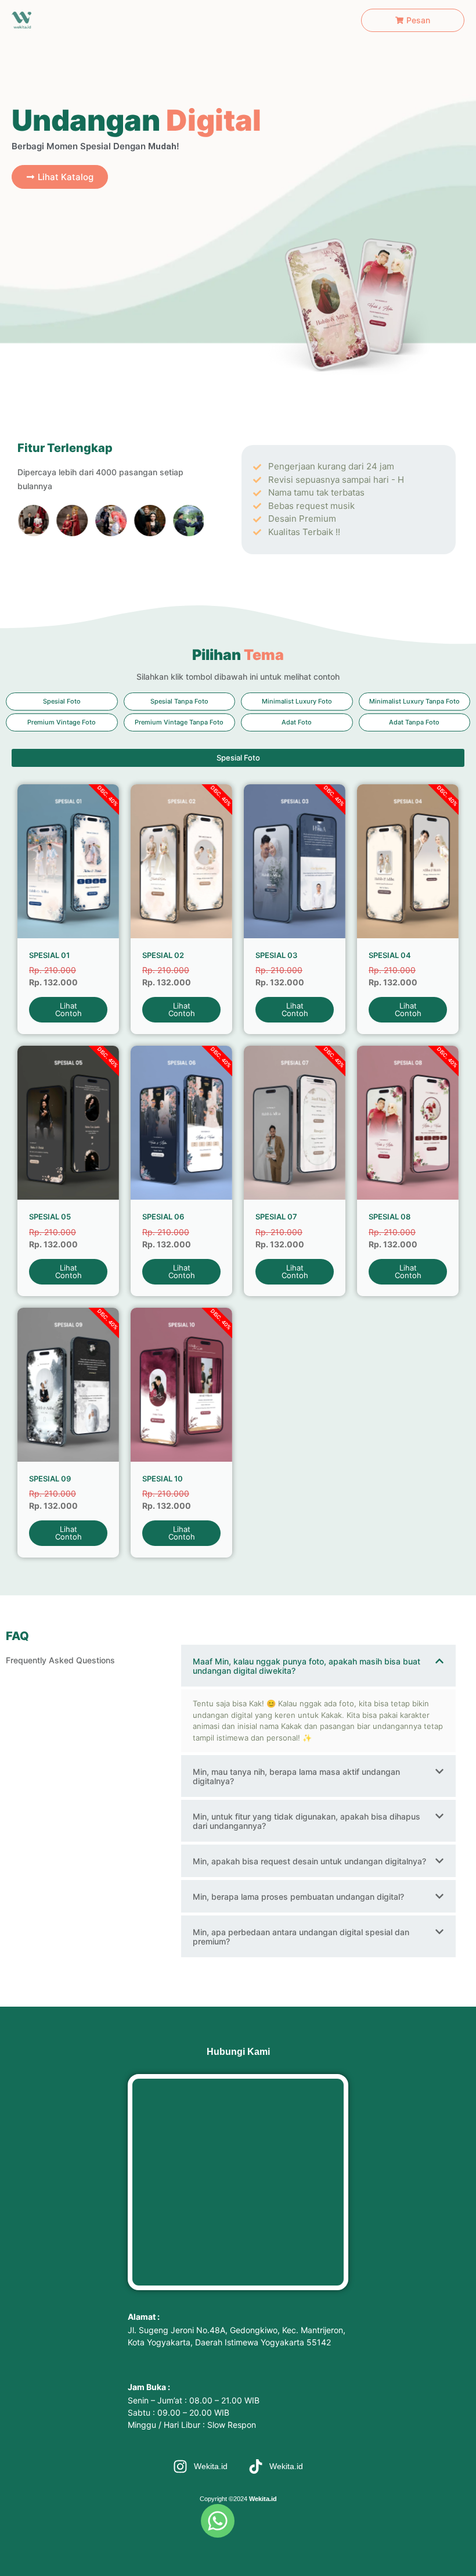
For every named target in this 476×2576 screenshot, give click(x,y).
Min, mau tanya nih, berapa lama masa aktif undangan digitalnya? (296, 1776)
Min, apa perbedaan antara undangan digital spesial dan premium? (301, 1937)
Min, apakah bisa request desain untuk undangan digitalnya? (309, 1861)
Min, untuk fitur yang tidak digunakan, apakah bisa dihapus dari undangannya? (306, 1821)
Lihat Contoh (68, 1009)
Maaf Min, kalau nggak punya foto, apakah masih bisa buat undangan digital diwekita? (306, 1666)
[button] (62, 702)
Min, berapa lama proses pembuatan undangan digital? (298, 1897)
